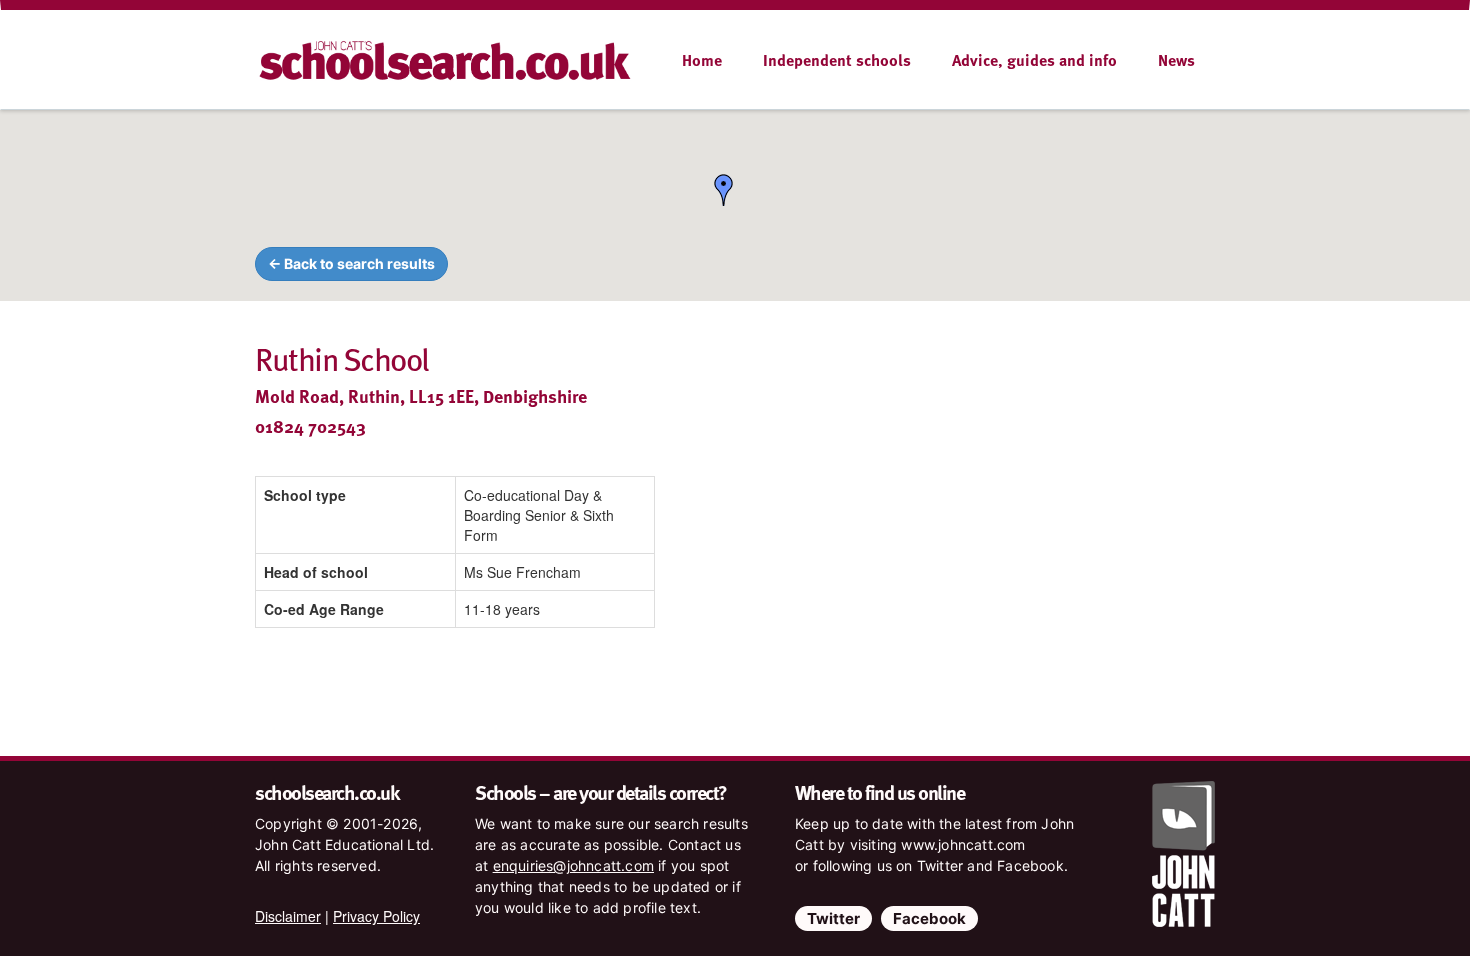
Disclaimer (288, 916)
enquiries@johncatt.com (573, 865)
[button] (724, 190)
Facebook (929, 918)
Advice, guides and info (1034, 60)
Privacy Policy (376, 916)
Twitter (833, 918)
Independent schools (837, 60)
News (1176, 60)
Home (702, 60)
